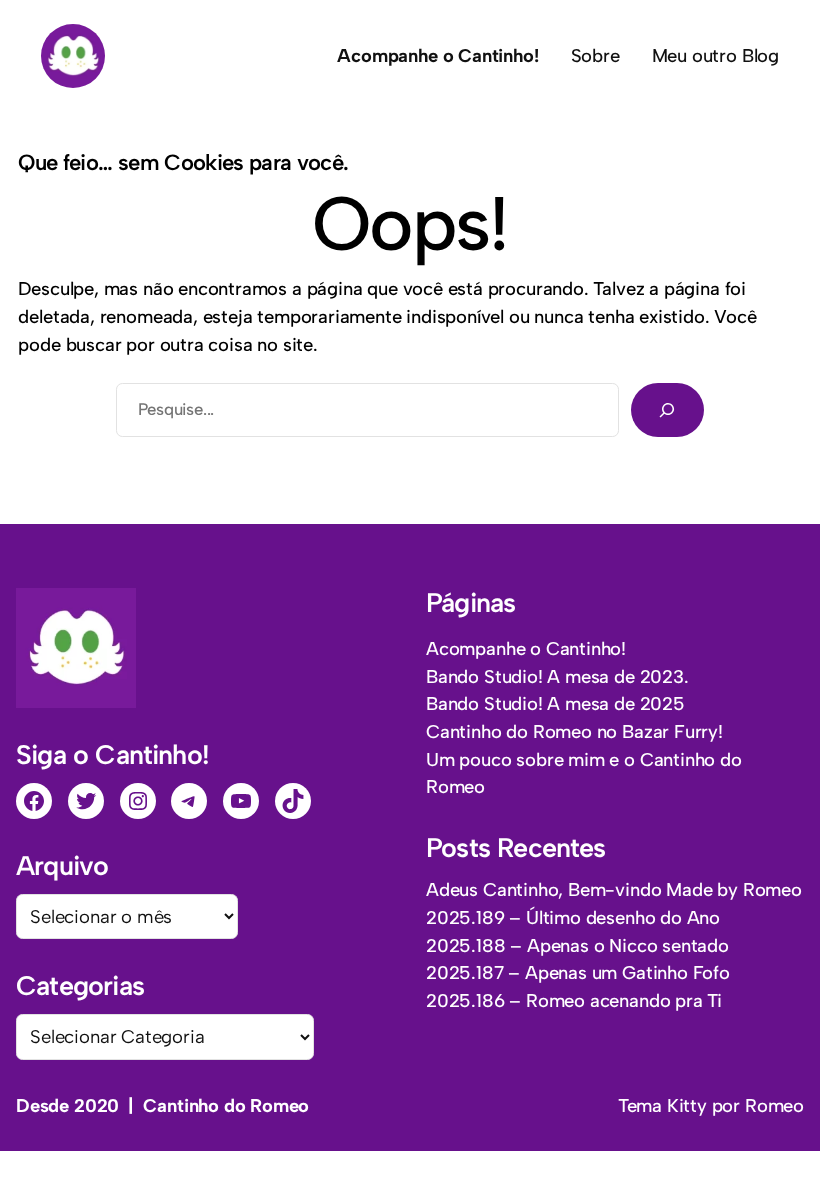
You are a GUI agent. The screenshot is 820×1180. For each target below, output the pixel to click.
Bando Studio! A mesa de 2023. (557, 676)
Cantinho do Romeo (226, 1105)
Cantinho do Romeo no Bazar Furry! (574, 731)
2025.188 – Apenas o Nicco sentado (577, 945)
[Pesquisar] (667, 410)
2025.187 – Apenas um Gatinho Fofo (578, 972)
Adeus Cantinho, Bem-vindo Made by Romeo (614, 889)
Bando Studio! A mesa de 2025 (555, 703)
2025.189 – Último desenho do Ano (573, 917)
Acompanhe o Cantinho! (526, 648)
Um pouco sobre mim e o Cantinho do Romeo (584, 773)
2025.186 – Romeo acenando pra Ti (574, 1000)
